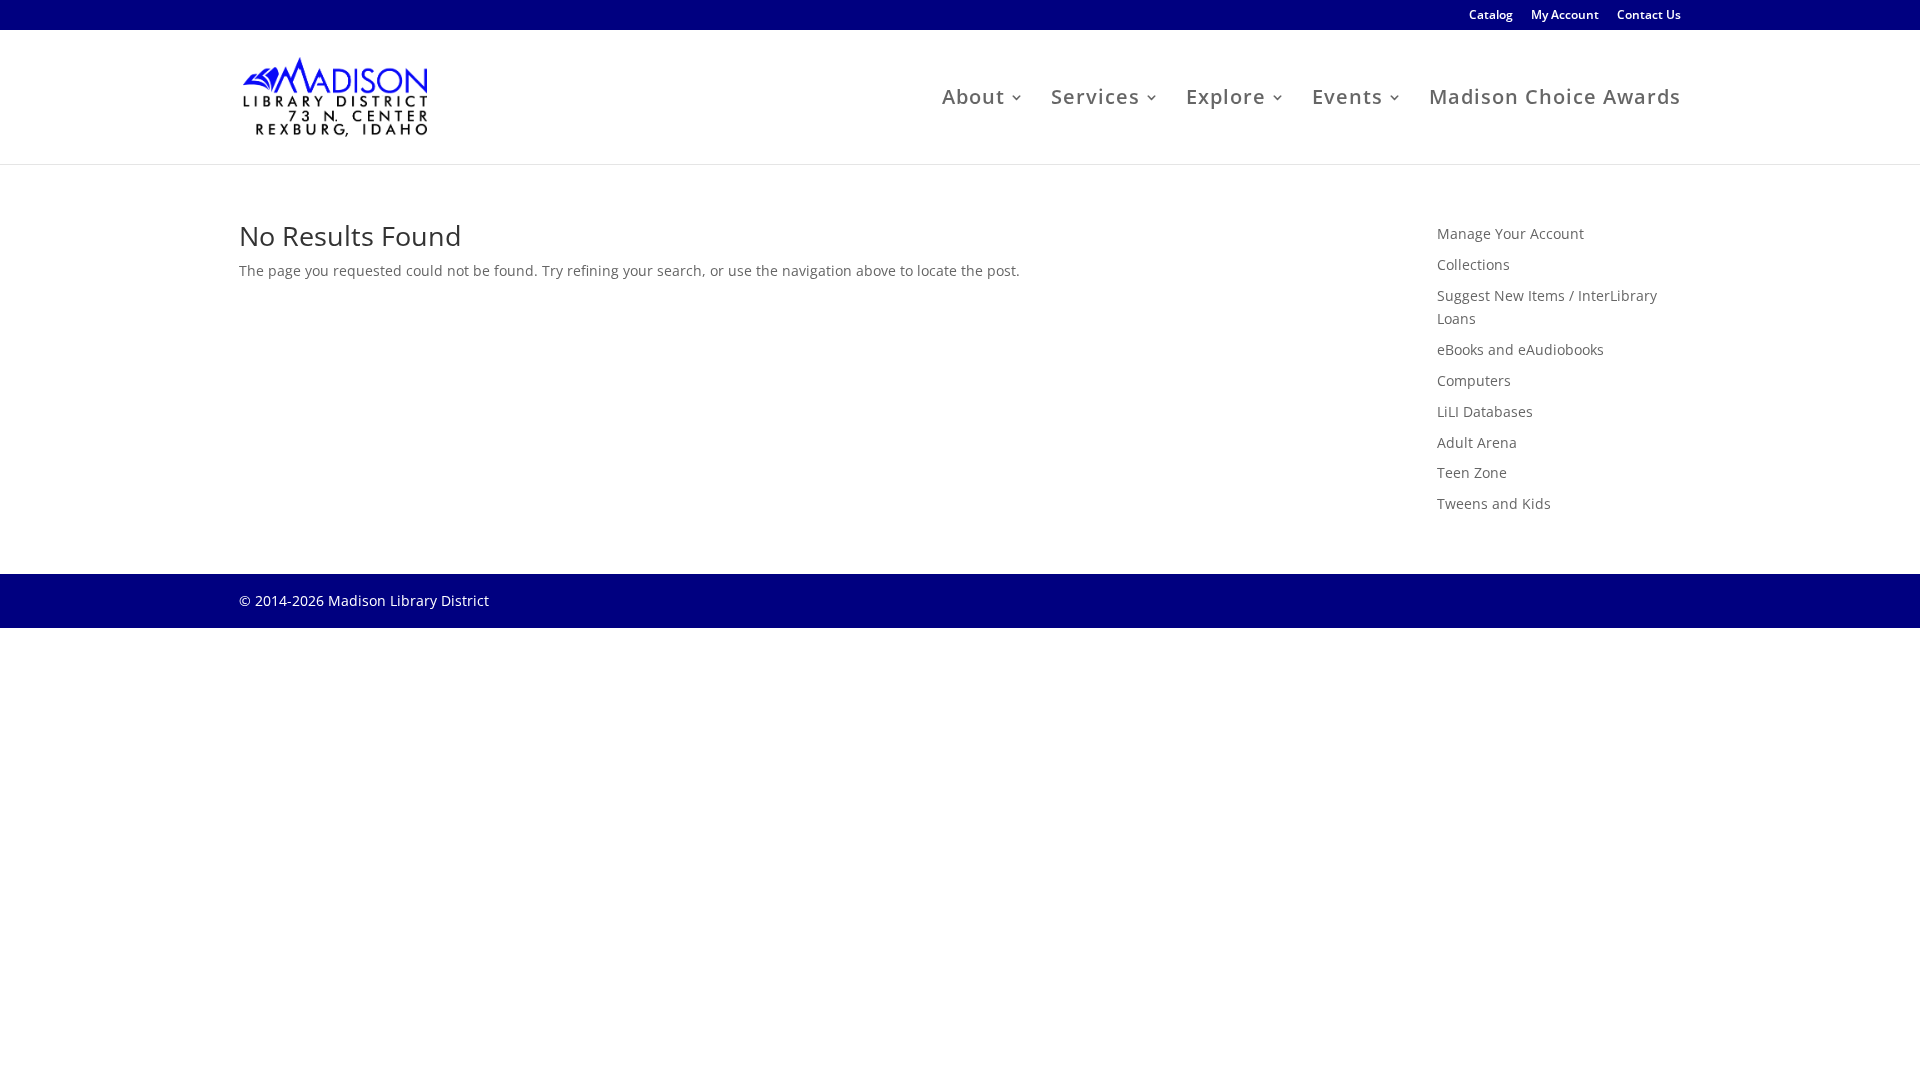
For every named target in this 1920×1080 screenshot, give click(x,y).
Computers (1474, 380)
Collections (1473, 264)
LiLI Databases (1485, 411)
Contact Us (1649, 16)
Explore (1226, 100)
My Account (1565, 16)
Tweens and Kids (1494, 503)
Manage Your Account (1510, 233)
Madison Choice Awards (1555, 100)
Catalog (1491, 16)
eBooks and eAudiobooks (1520, 349)
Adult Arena (1477, 442)
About (973, 100)
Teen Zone (1472, 472)
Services (1095, 100)
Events (1347, 100)
